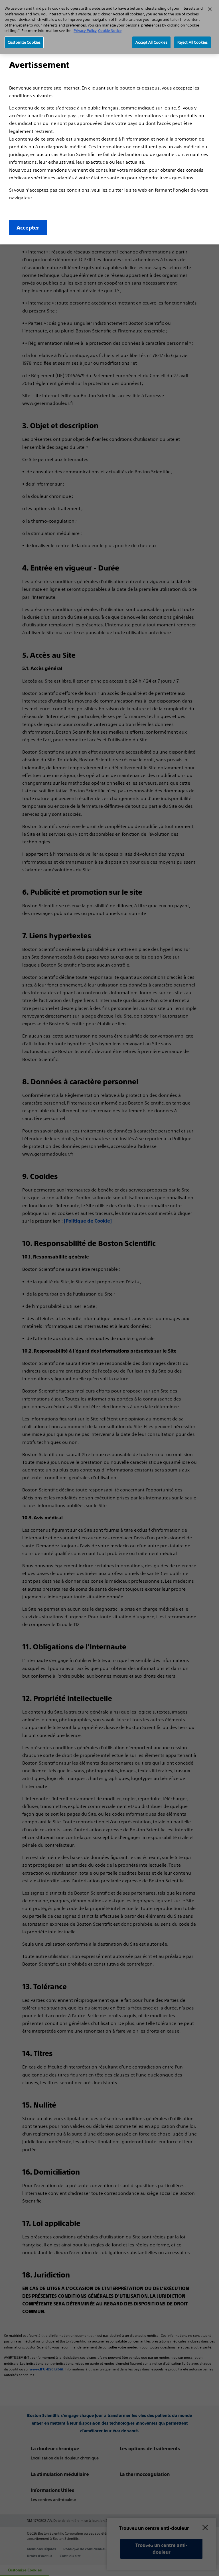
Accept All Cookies (151, 42)
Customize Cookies (24, 42)
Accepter (28, 228)
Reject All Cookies (192, 42)
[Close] (210, 9)
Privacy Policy (85, 31)
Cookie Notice (110, 31)
